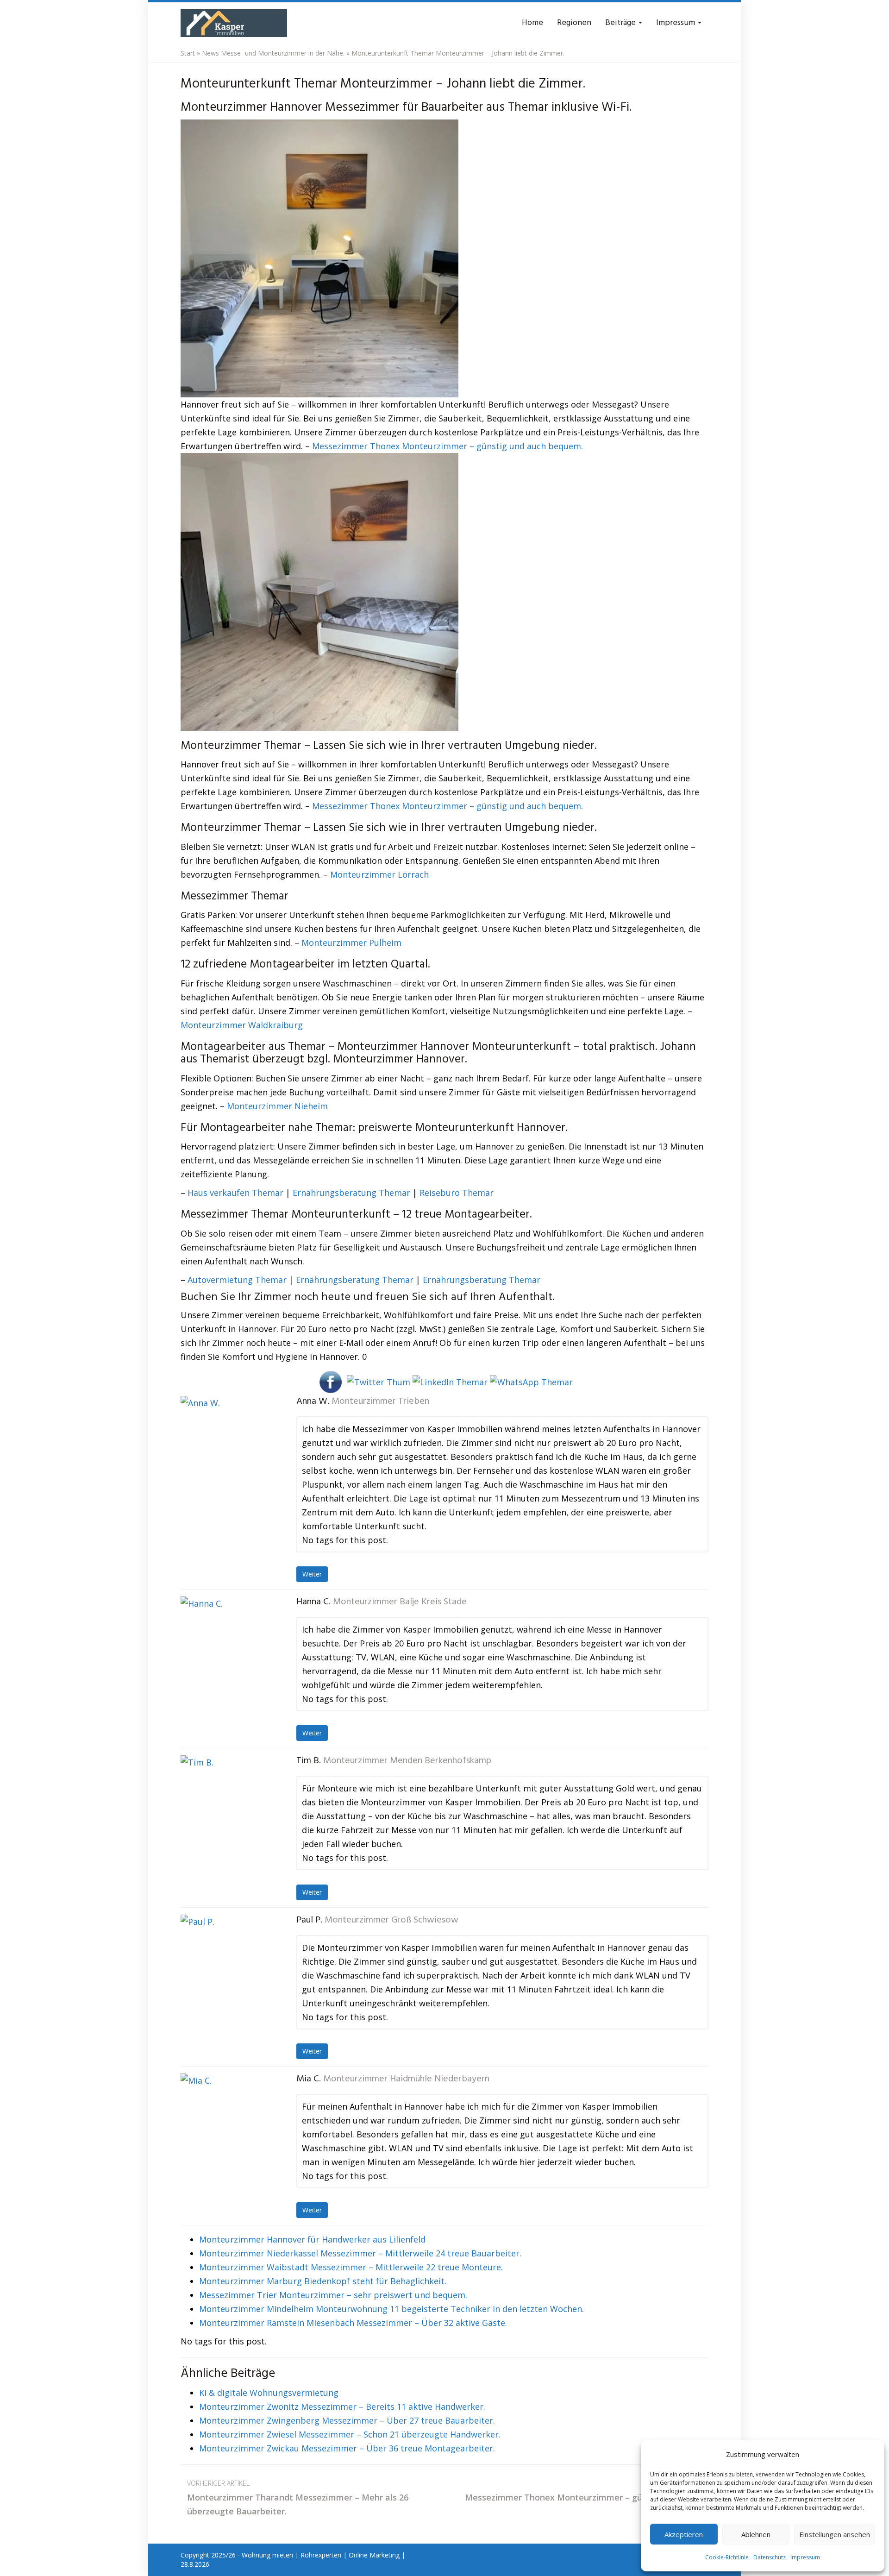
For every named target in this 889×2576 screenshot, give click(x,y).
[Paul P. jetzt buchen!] (227, 1961)
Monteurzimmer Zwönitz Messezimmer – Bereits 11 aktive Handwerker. (342, 2406)
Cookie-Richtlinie (727, 2557)
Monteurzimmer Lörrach (379, 874)
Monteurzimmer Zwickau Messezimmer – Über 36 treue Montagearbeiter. (347, 2448)
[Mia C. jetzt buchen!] (227, 2120)
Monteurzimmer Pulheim (351, 942)
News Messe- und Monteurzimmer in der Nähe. (273, 53)
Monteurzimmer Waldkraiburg (242, 1025)
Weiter (312, 1574)
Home (532, 23)
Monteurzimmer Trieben (380, 1401)
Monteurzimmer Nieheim (277, 1106)
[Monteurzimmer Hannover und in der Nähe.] (234, 23)
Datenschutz (770, 2557)
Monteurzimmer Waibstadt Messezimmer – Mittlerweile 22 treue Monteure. (351, 2267)
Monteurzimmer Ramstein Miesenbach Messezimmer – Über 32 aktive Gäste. (353, 2323)
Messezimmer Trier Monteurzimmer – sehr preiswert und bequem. (333, 2295)
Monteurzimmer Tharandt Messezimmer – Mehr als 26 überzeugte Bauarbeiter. (298, 2498)
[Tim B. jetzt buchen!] (227, 1802)
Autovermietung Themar (237, 1280)
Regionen (574, 23)
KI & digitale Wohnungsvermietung (269, 2393)
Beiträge (621, 23)
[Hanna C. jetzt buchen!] (227, 1643)
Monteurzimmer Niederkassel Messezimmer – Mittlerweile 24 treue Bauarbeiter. (360, 2253)
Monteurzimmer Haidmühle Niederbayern (406, 2079)
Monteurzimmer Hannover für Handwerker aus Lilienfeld (312, 2239)
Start (188, 53)
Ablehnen (756, 2534)
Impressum (805, 2557)
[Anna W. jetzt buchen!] (227, 1442)
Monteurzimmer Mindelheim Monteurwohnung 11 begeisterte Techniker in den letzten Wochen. (391, 2309)
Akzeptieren (684, 2534)
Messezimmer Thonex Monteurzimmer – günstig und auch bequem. (448, 446)
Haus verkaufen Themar (235, 1193)
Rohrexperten (321, 2555)
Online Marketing (374, 2555)
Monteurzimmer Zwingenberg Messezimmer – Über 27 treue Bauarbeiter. (347, 2420)
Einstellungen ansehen (835, 2534)
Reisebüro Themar (457, 1193)
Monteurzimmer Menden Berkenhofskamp (407, 1761)
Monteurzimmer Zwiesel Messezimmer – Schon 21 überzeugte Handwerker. (350, 2434)
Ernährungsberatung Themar (351, 1193)
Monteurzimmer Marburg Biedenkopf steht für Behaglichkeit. (323, 2281)
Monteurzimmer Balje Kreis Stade (400, 1602)
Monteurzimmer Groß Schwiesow (391, 1920)
